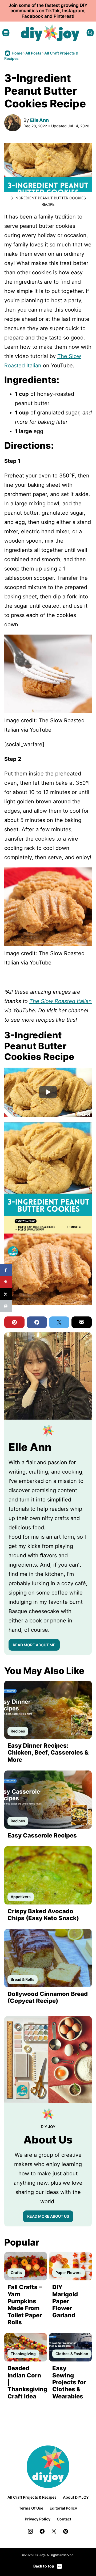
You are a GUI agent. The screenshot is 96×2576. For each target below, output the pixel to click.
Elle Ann (39, 120)
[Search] (90, 33)
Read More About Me (34, 1645)
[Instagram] (30, 2531)
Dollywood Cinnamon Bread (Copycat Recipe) (48, 1997)
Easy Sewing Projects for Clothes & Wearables (69, 2382)
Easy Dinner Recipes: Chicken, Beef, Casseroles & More (48, 1753)
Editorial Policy (63, 2508)
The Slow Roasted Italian (61, 1001)
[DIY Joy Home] (50, 33)
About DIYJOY (76, 2497)
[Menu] (6, 33)
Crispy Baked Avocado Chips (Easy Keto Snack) (43, 1915)
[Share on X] (6, 1294)
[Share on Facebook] (6, 1270)
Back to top (44, 2566)
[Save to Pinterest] (6, 1282)
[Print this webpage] (6, 1306)
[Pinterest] (66, 2531)
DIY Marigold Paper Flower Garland (65, 2301)
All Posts (33, 53)
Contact (64, 2519)
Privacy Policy (38, 2519)
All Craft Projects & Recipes (32, 2497)
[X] (54, 2531)
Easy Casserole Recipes (42, 1835)
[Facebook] (42, 2531)
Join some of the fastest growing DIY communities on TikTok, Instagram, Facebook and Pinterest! (48, 11)
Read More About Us (48, 2216)
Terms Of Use (31, 2508)
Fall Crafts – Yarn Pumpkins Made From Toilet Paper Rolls (25, 2305)
